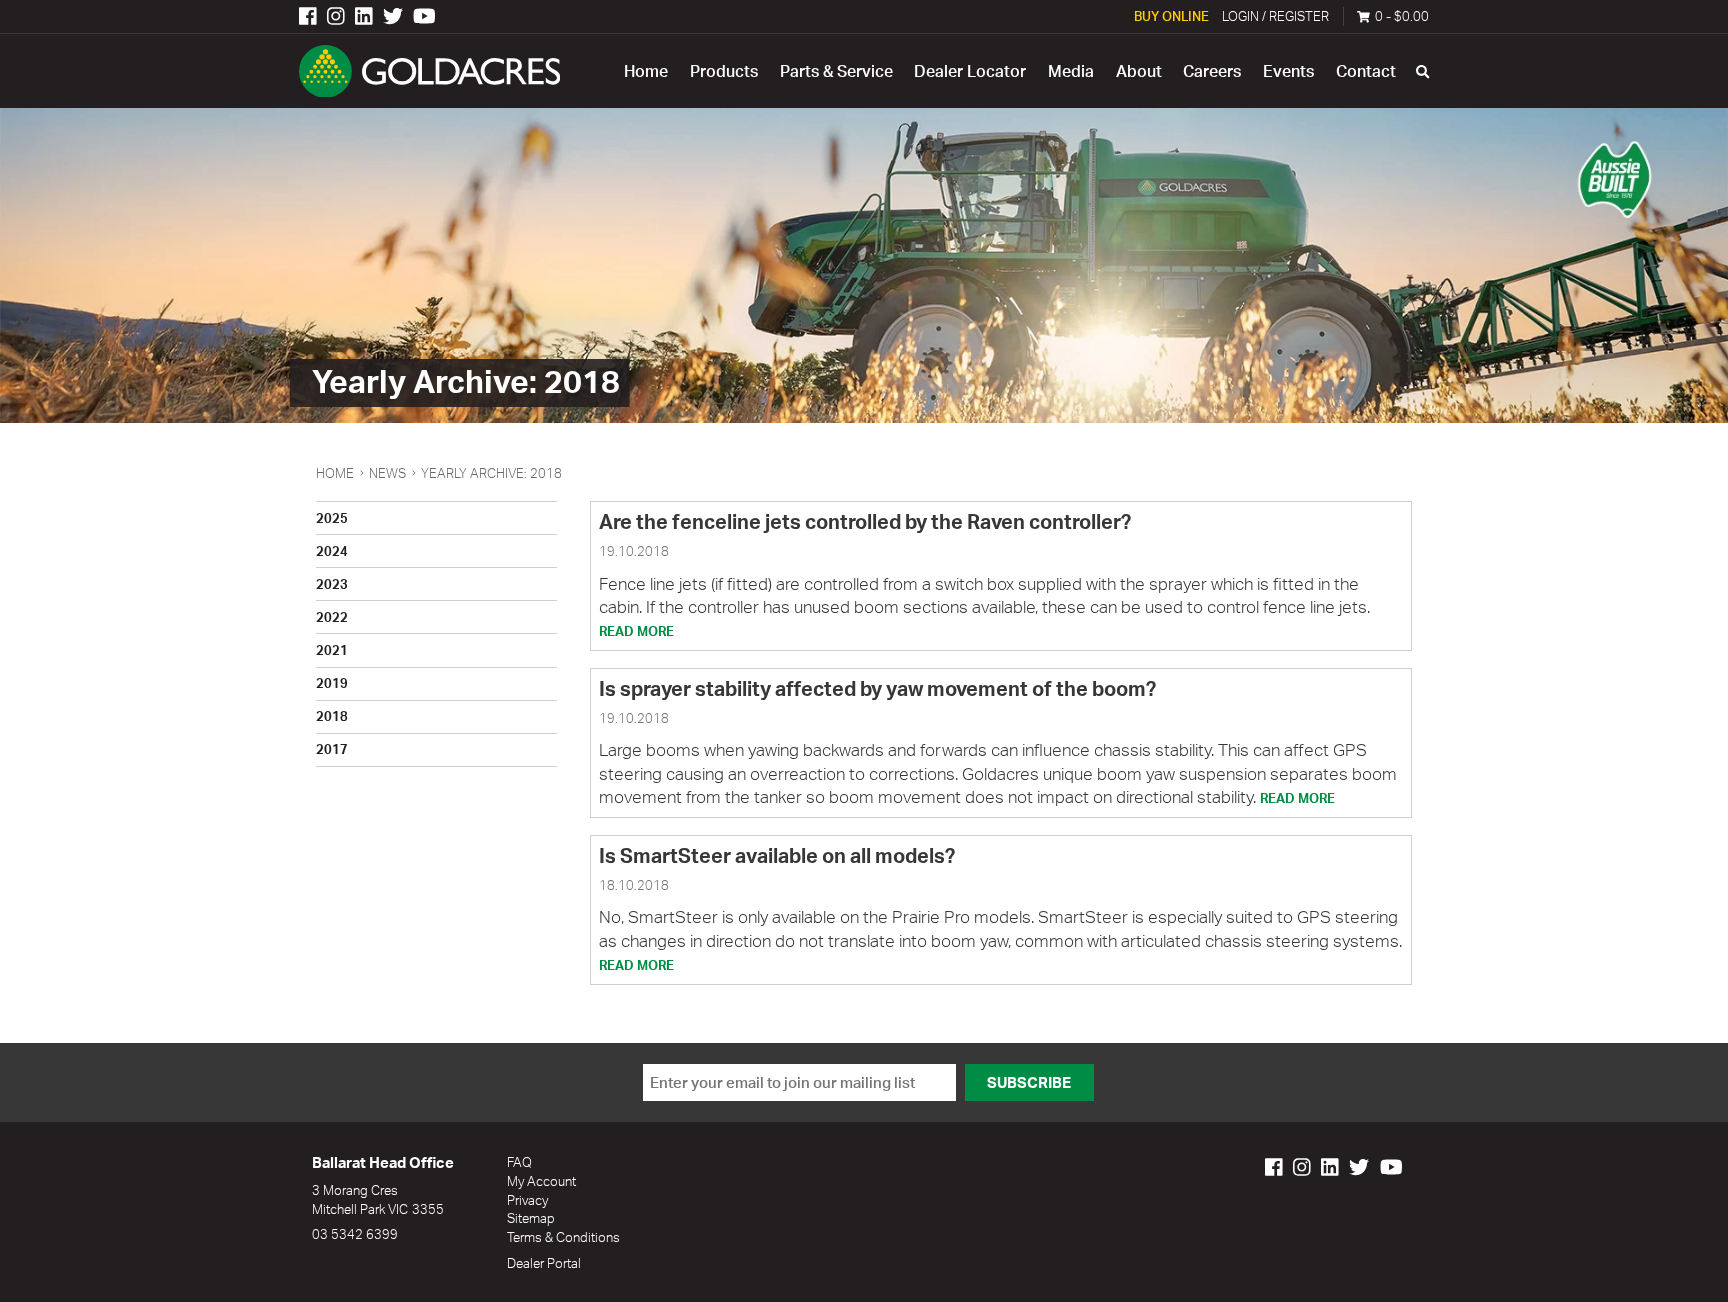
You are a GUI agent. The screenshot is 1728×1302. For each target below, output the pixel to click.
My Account (541, 1180)
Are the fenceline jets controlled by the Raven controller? (865, 521)
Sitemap (531, 1217)
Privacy (527, 1199)
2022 (332, 616)
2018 (332, 715)
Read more (636, 630)
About (1139, 71)
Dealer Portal (544, 1262)
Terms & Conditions (563, 1236)
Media (1071, 71)
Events (1288, 71)
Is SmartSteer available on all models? (777, 855)
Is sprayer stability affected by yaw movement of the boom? (877, 688)
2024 (332, 550)
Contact (1366, 71)
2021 (332, 649)
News (387, 473)
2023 (332, 583)
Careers (1212, 71)
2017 (332, 748)
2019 (332, 682)
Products (724, 71)
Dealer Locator (970, 71)
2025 (332, 517)
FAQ (519, 1161)
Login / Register (1275, 15)
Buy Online (1171, 15)
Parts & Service (836, 71)
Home (646, 71)
